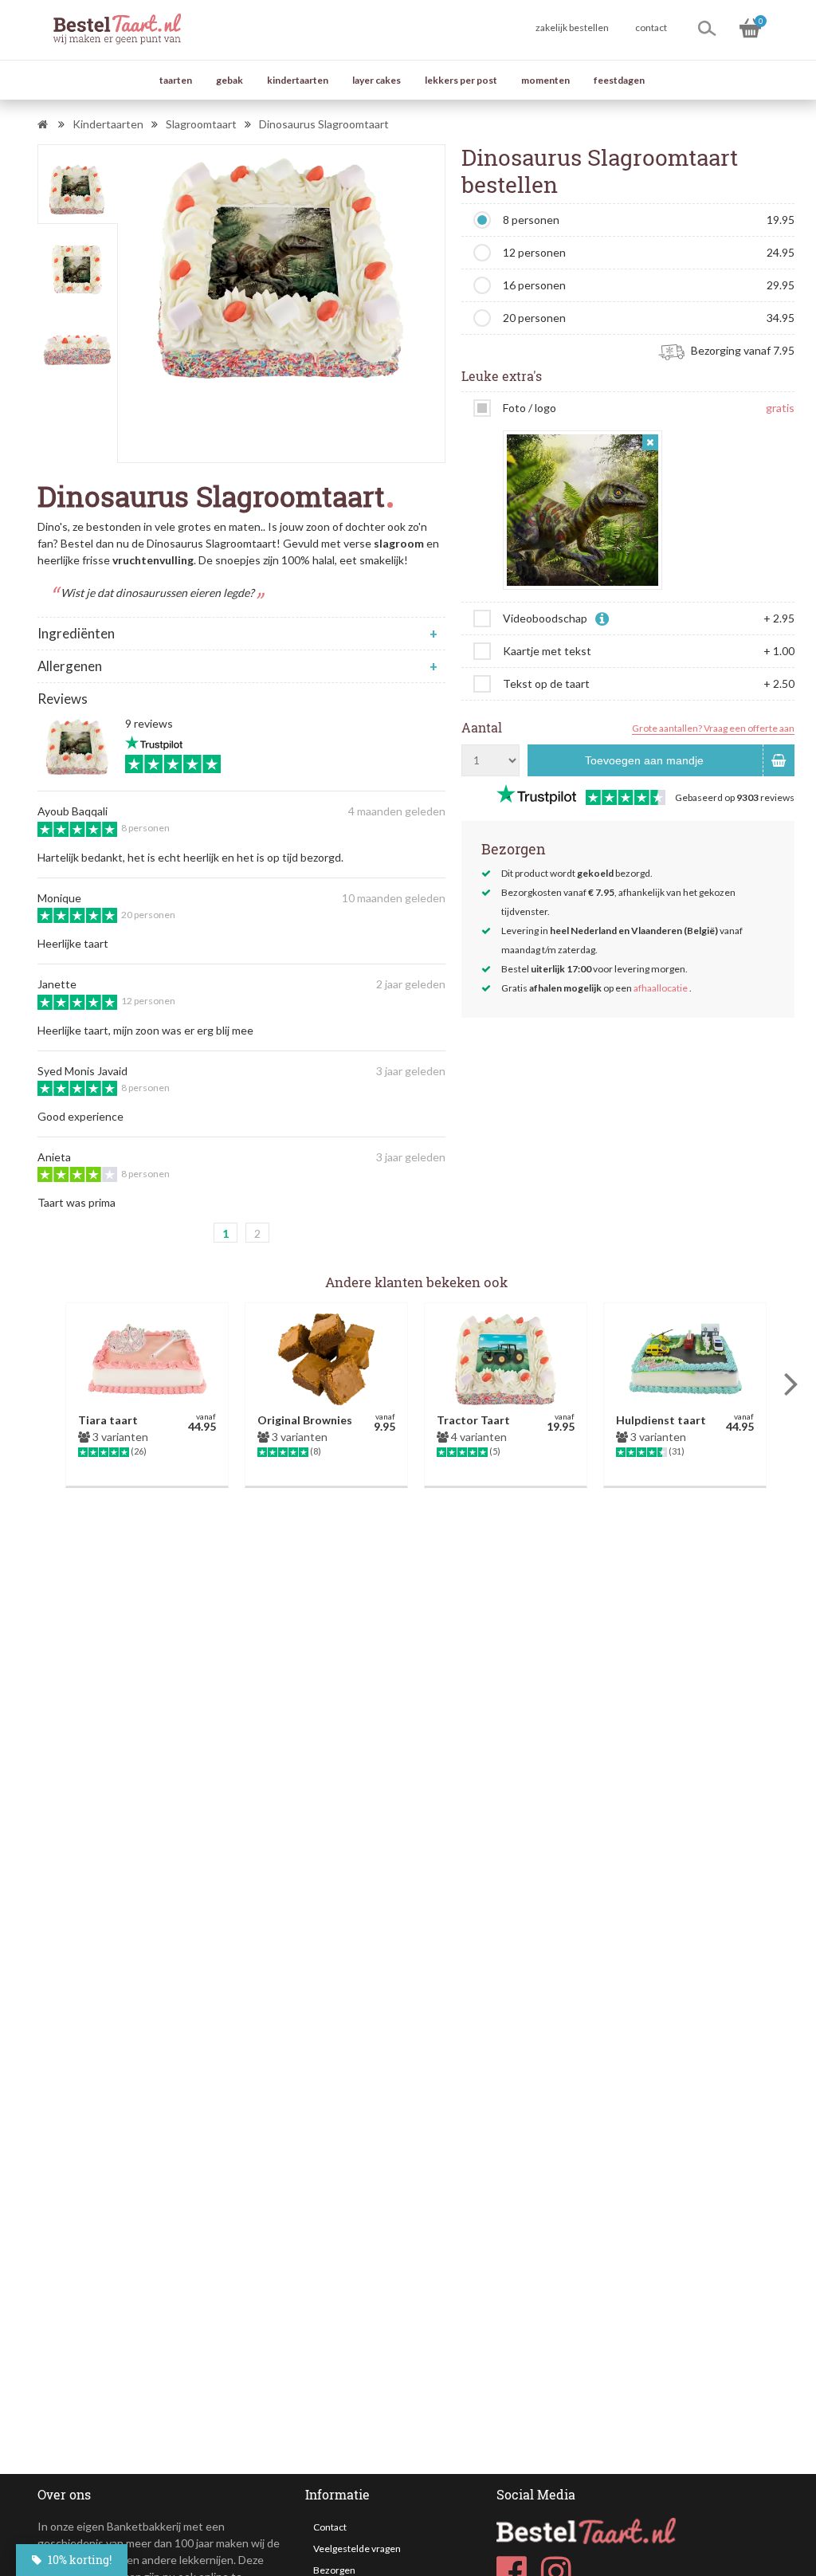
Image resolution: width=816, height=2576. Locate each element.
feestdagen (619, 80)
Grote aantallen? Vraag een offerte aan (713, 728)
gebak (229, 80)
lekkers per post (461, 80)
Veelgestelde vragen (357, 2549)
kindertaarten (298, 80)
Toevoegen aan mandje (644, 760)
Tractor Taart (473, 1420)
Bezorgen (334, 2570)
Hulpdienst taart (661, 1420)
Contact (330, 2527)
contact (651, 27)
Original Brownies (305, 1420)
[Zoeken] (707, 28)
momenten (545, 80)
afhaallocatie (661, 988)
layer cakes (377, 80)
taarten (176, 80)
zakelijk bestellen (572, 27)
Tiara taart (108, 1420)
